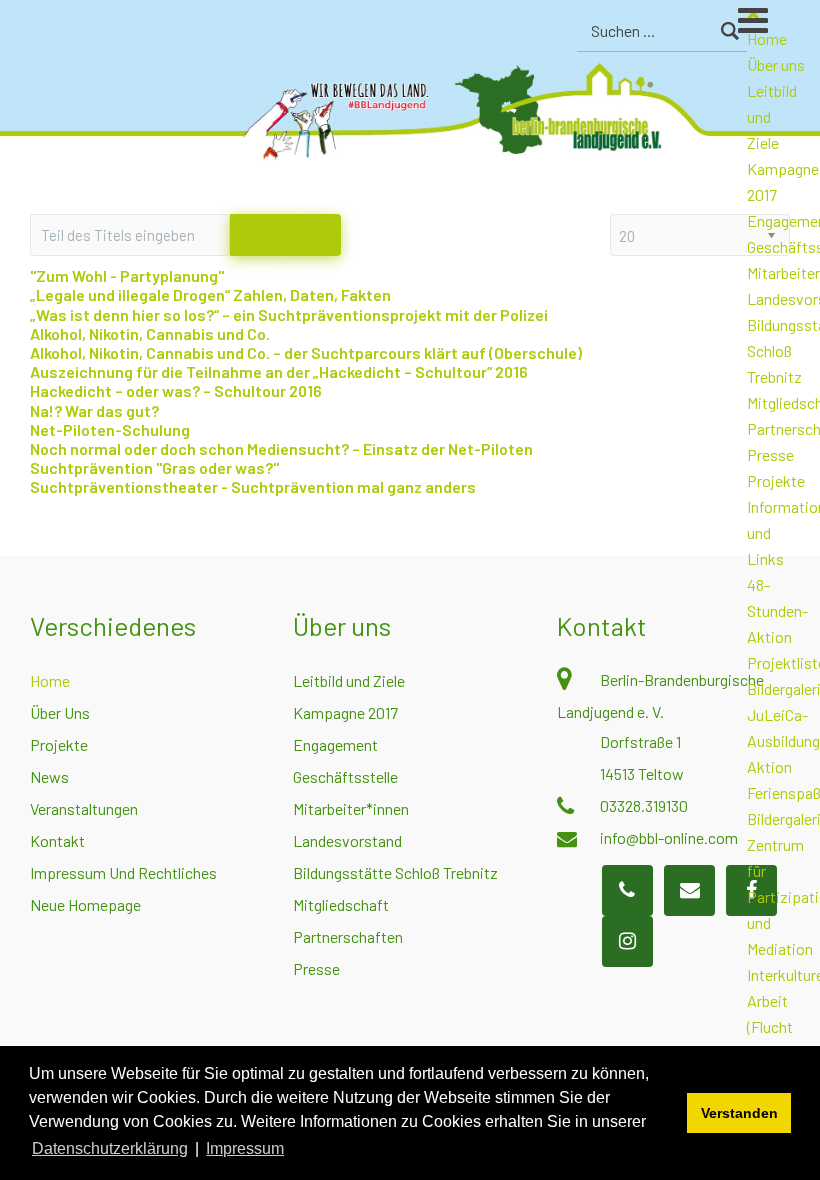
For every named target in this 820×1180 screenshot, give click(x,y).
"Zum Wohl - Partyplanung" (127, 275)
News (49, 776)
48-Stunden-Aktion (777, 610)
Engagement (335, 744)
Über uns (776, 64)
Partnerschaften (348, 936)
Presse (770, 454)
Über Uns (60, 712)
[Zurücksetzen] (313, 235)
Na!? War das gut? (94, 410)
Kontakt (57, 840)
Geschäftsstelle (345, 776)
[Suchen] (258, 235)
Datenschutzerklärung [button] (110, 1148)
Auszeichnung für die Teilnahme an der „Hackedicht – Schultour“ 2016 (279, 371)
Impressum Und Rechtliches (123, 872)
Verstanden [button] (739, 1113)
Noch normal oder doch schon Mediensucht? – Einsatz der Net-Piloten (281, 448)
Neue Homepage (85, 904)
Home (50, 680)
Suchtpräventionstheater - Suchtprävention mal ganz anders (253, 486)
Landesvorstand (347, 840)
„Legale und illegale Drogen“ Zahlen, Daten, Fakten (210, 294)
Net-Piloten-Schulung (110, 429)
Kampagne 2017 (345, 712)
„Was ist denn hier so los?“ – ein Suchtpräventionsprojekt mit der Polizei (289, 314)
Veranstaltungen (84, 808)
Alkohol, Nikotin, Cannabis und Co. (150, 333)
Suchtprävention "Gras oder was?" (154, 467)
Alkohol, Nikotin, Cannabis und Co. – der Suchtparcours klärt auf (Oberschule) (306, 352)
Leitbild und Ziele (349, 680)
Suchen (729, 31)
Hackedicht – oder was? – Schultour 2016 (176, 390)
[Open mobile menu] (779, 29)
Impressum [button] (245, 1148)
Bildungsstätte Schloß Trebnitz (395, 872)
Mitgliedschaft (341, 904)
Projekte (776, 480)
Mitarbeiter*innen (351, 808)
